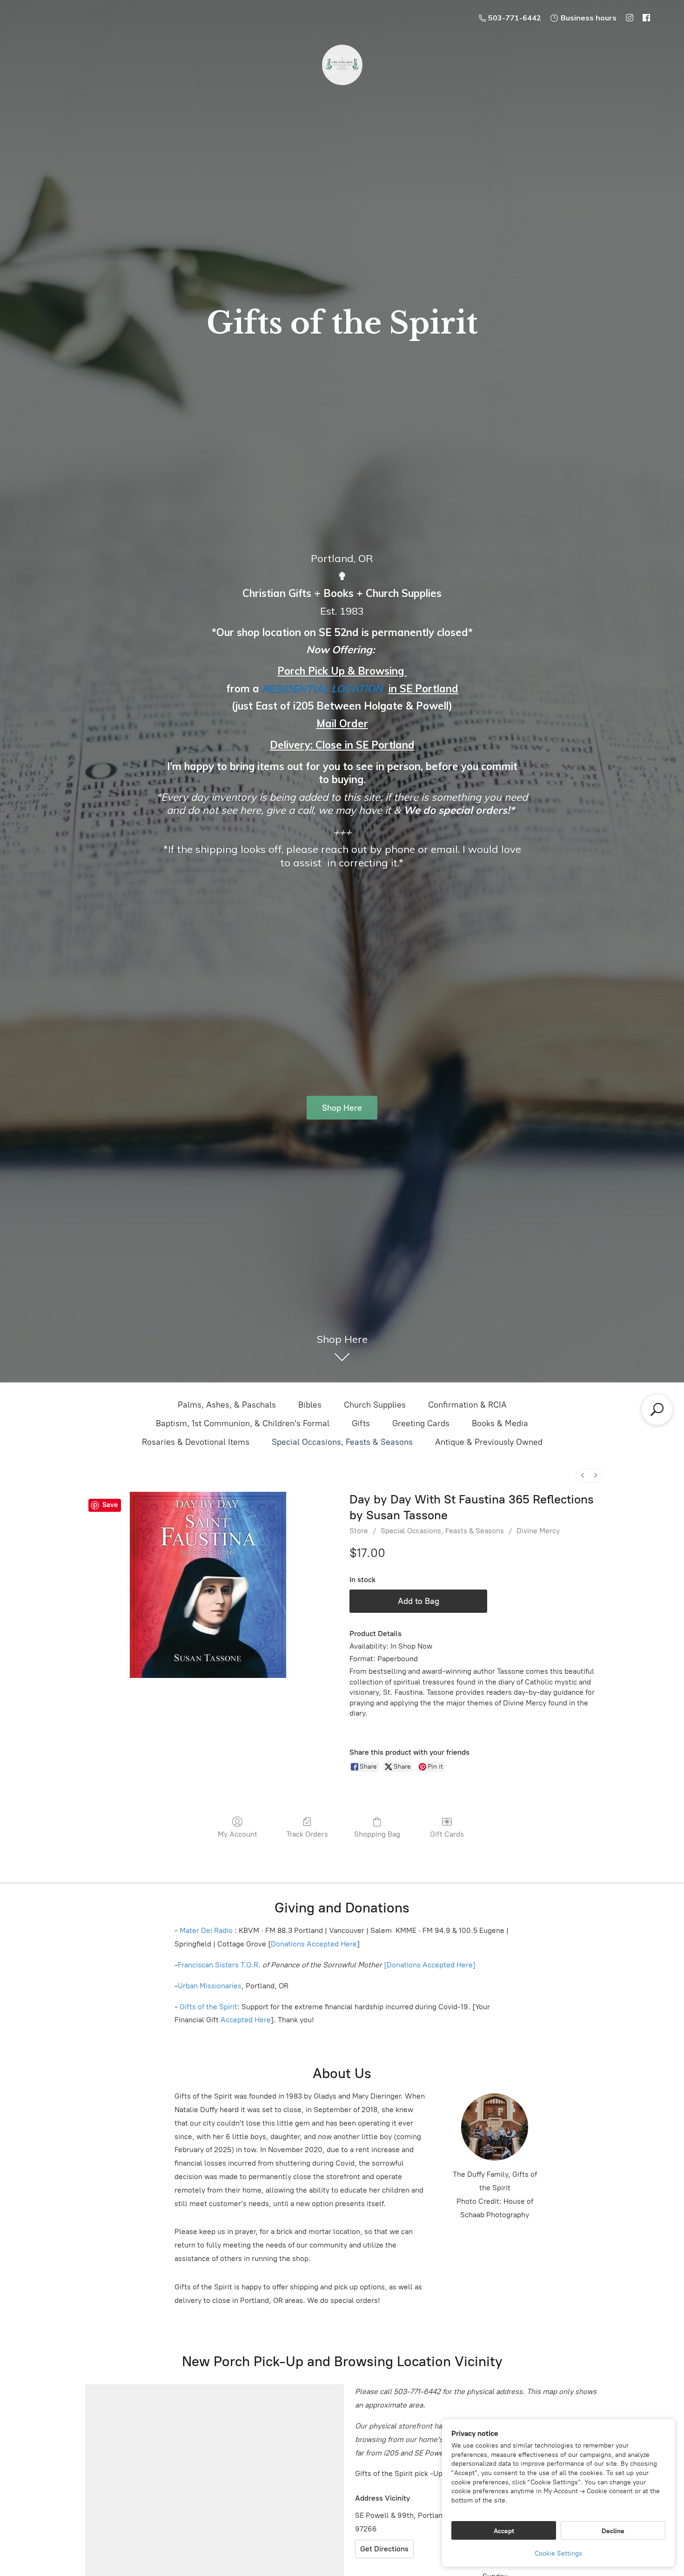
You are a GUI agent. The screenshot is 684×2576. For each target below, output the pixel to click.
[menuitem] (583, 1475)
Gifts (361, 1423)
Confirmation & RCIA (467, 1405)
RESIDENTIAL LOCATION (322, 689)
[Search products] (657, 1409)
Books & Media (500, 1423)
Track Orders (307, 1834)
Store (359, 1531)
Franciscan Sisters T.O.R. (219, 1965)
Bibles (310, 1405)
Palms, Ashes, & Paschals (227, 1405)
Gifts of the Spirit (208, 2007)
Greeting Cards (421, 1423)
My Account (238, 1834)
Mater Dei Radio (206, 1930)
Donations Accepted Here (314, 1944)
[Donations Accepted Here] (430, 1965)
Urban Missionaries (210, 1986)
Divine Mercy (538, 1531)
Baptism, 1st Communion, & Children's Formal (243, 1423)
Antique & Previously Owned (489, 1442)
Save (110, 1505)
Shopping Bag (377, 1834)
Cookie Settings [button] (558, 2553)
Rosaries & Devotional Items (196, 1442)
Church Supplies (375, 1405)
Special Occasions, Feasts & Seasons (342, 1442)
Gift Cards (447, 1834)
